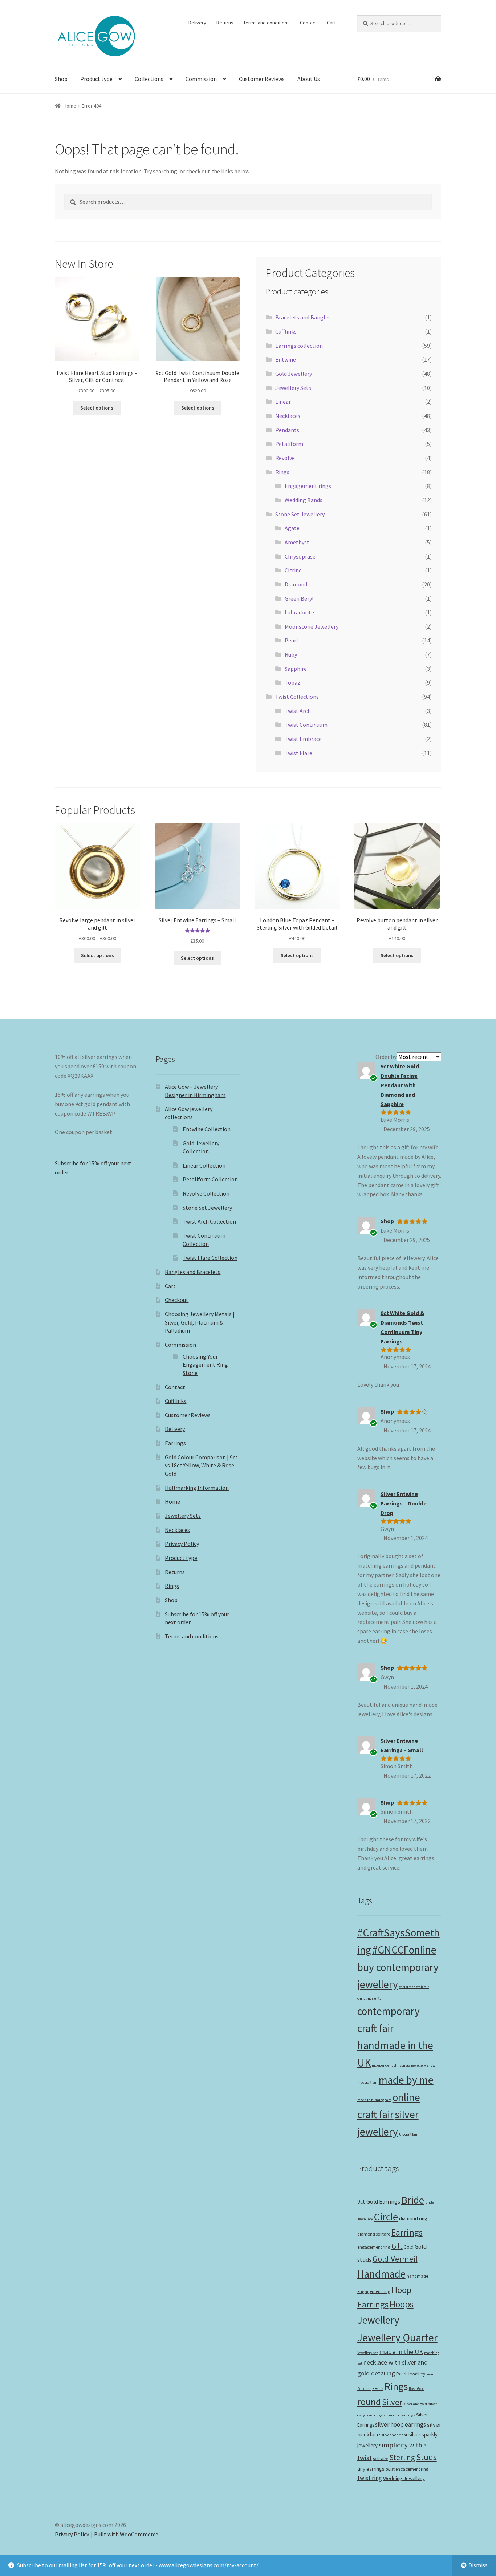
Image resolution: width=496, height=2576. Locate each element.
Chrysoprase (300, 556)
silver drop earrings (399, 2415)
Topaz (292, 682)
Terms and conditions (267, 23)
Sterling (402, 2457)
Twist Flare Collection (210, 1258)
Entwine (286, 359)
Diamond (296, 584)
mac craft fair (367, 2082)
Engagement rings (308, 486)
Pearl (291, 640)
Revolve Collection (206, 1193)
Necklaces (288, 416)
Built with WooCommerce (126, 2534)
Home (70, 106)
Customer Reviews (262, 79)
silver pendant (394, 2435)
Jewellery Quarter (397, 2337)
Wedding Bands (304, 500)
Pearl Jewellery (411, 2374)
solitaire (381, 2458)
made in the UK (401, 2352)
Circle (386, 2217)
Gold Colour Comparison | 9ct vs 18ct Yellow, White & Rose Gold (201, 1465)
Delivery (197, 23)
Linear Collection (204, 1165)
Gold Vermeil (395, 2259)
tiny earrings (371, 2469)
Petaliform (289, 444)
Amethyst (297, 542)
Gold (409, 2247)
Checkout (177, 1300)
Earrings (175, 1443)
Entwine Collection (207, 1129)
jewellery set (368, 2353)
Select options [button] (197, 958)
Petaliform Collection (210, 1179)
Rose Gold (417, 2389)
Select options (97, 408)
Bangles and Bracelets (193, 1272)
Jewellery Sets (293, 388)
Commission (201, 79)
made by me (406, 2080)
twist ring (370, 2478)
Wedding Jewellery (404, 2478)
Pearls (378, 2388)
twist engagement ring (407, 2469)
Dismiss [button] (478, 2565)
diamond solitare (374, 2234)
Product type (96, 79)
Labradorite (299, 612)
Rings (282, 472)
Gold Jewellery (294, 374)
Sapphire (296, 669)
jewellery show (423, 2065)
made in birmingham (374, 2100)
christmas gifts (369, 1998)
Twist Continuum (306, 725)
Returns (225, 23)
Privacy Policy (182, 1544)
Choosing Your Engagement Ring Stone (205, 1365)
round (369, 2402)
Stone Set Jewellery (300, 514)
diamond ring (413, 2219)
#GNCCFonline (404, 1950)
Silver (392, 2402)
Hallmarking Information (197, 1488)
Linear (283, 402)
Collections (149, 79)
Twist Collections (297, 697)
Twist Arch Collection (209, 1221)
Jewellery (378, 2320)
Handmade (381, 2274)
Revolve (285, 458)
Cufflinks (286, 331)
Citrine (293, 570)
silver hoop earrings (401, 2424)
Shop (61, 79)
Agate (292, 528)
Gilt (397, 2246)
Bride (413, 2200)
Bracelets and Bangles (303, 317)
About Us (309, 79)
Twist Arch (298, 711)
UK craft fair (408, 2134)
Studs (426, 2457)
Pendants (287, 430)
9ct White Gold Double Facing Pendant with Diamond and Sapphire (400, 1085)
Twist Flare (298, 753)
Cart (331, 23)
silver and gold (415, 2404)
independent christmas (391, 2065)
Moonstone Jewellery (312, 626)
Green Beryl (299, 598)
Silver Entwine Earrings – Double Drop (404, 1503)
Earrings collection (299, 346)
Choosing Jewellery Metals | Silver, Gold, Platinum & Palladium (200, 1322)
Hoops (402, 2304)
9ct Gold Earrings (379, 2201)
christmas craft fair (414, 1987)
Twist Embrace (303, 739)
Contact (308, 23)
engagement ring (374, 2247)
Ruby (291, 654)
